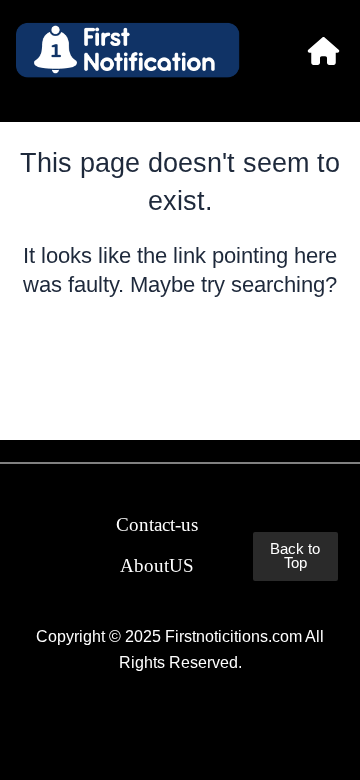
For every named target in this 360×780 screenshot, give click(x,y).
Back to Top (295, 556)
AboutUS (157, 565)
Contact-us (157, 524)
